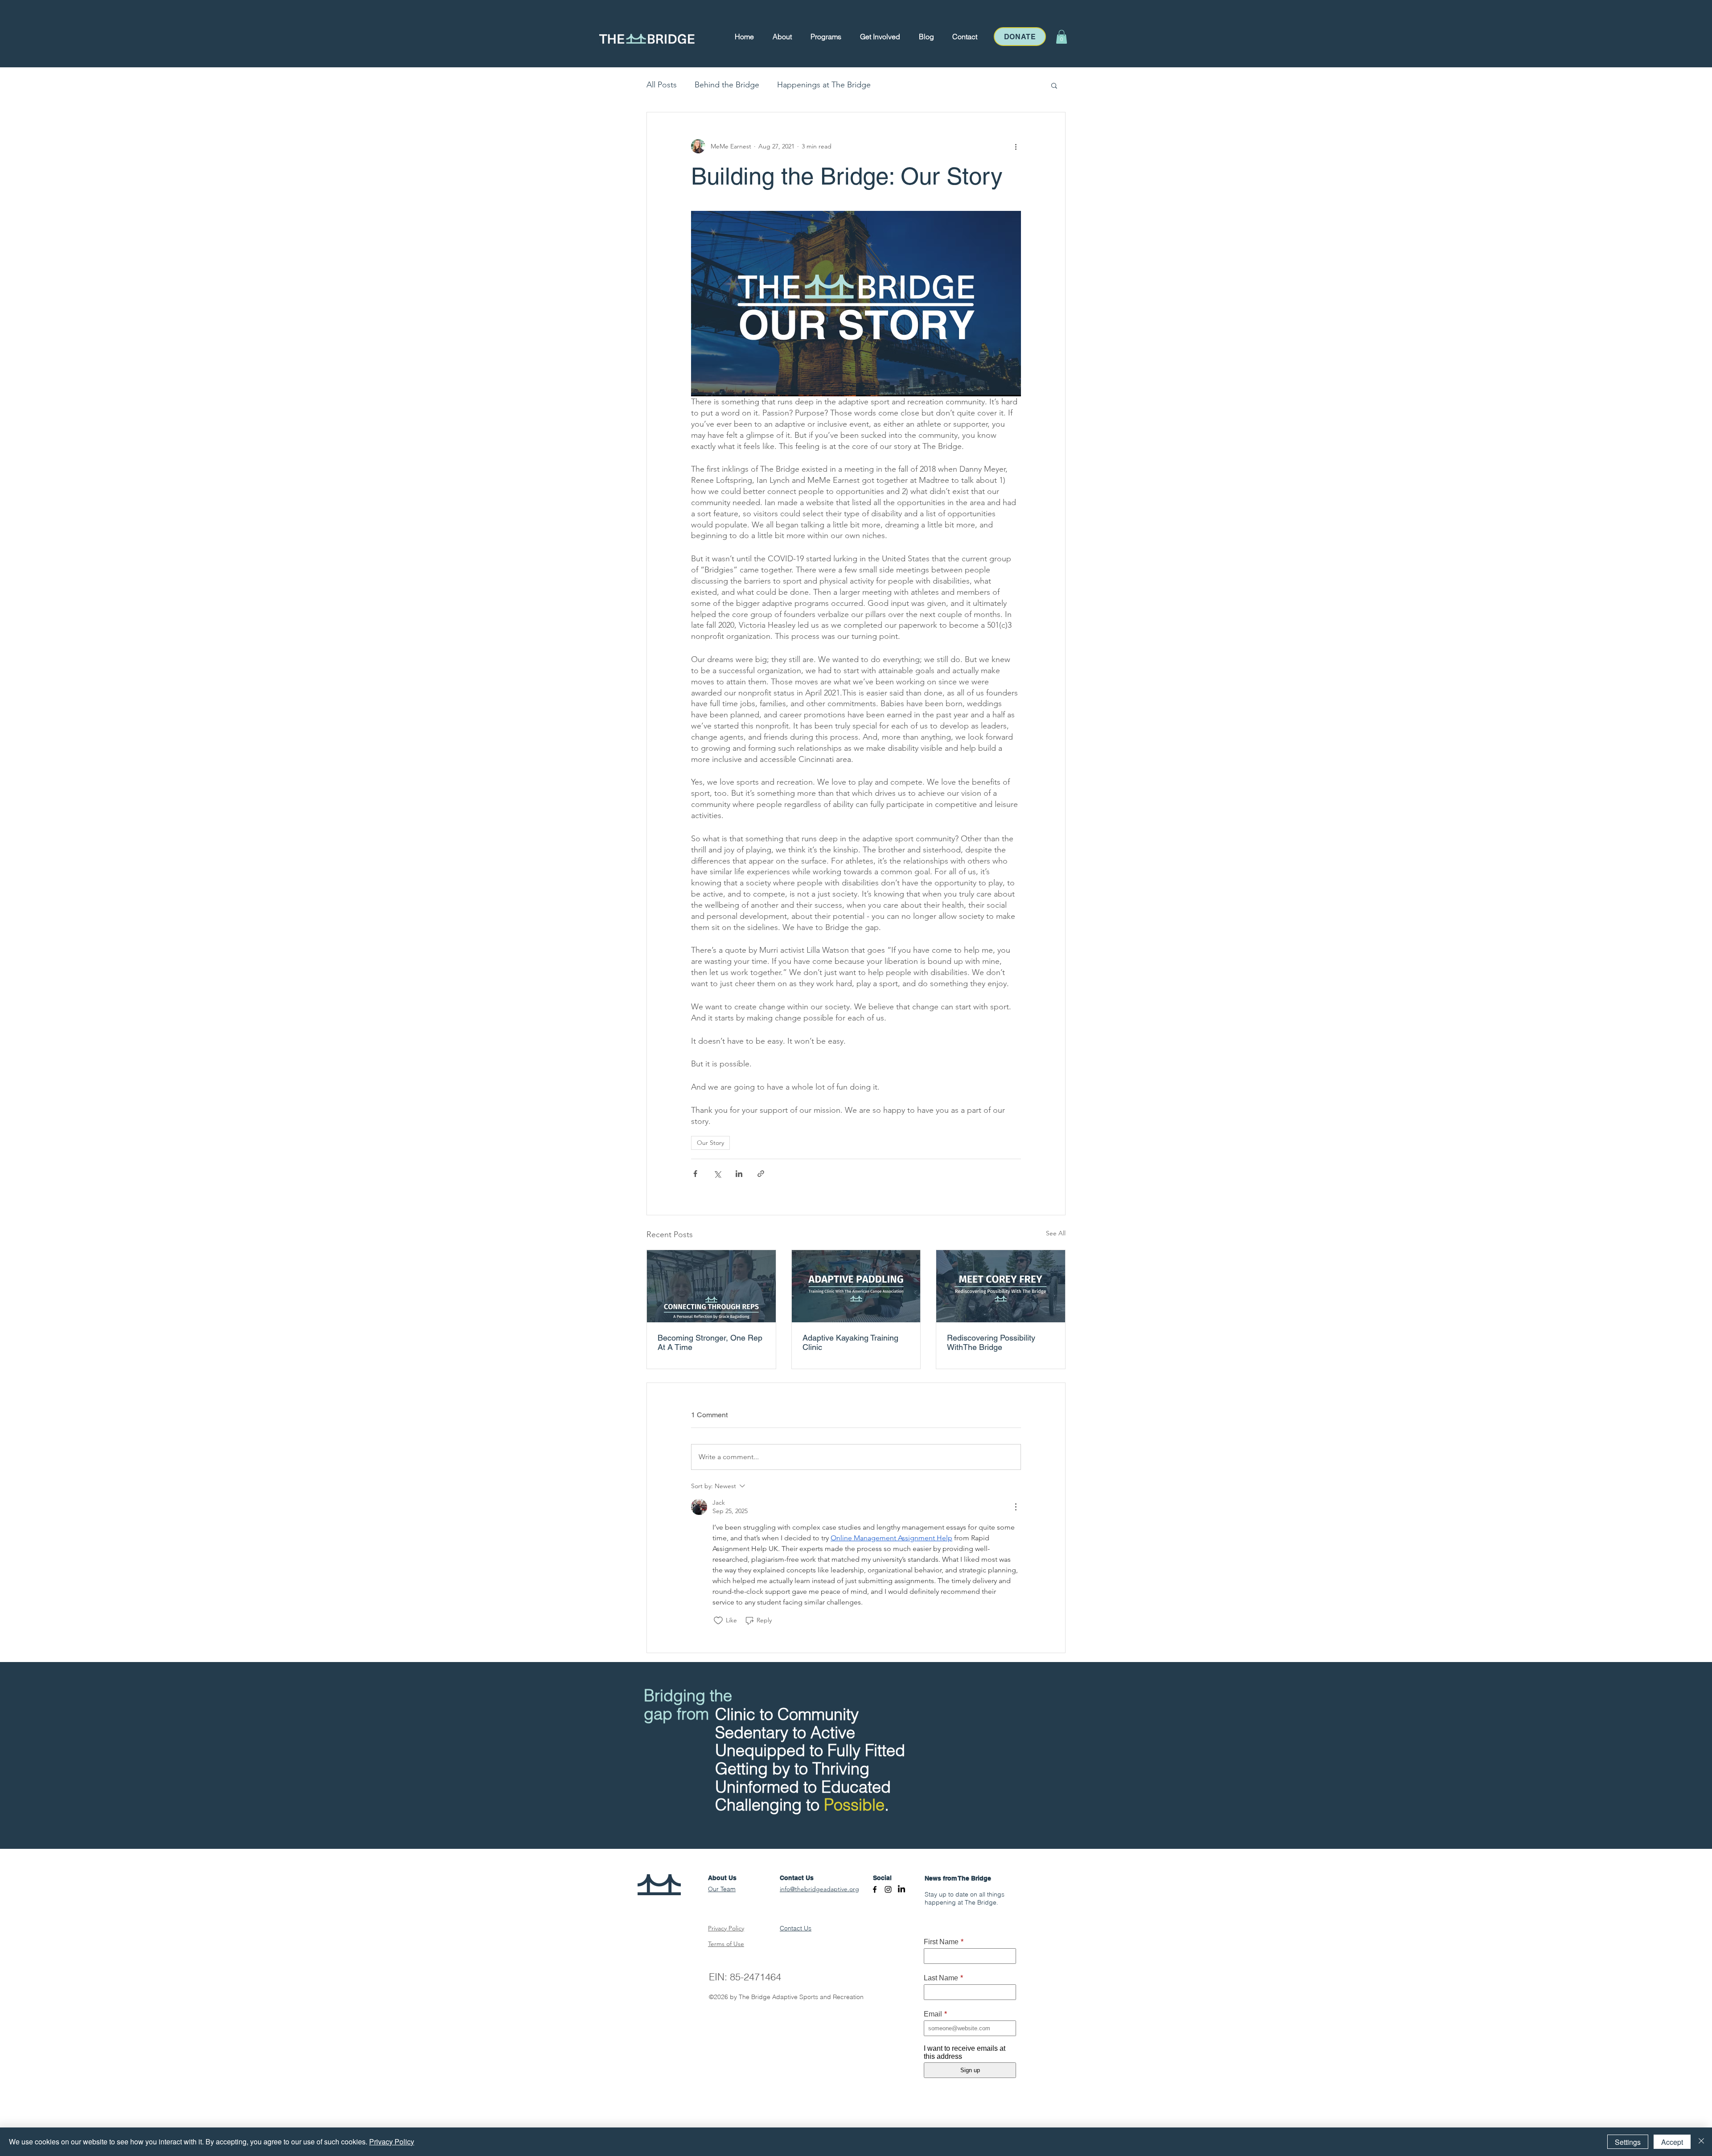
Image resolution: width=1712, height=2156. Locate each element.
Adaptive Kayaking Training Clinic (850, 1342)
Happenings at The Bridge (824, 85)
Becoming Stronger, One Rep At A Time (710, 1342)
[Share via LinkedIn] (739, 1174)
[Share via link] (761, 1174)
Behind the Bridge (727, 85)
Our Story (710, 1143)
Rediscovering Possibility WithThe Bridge (991, 1342)
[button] (782, 37)
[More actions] (1016, 146)
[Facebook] (875, 1889)
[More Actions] (1016, 1507)
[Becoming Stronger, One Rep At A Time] (711, 1286)
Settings (1628, 2142)
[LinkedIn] (901, 1889)
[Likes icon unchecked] (718, 1621)
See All (1056, 1233)
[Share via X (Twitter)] (717, 1174)
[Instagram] (888, 1889)
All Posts (662, 85)
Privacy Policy (392, 2142)
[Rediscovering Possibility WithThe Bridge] (1001, 1286)
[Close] (1701, 2142)
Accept (1672, 2142)
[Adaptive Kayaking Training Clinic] (856, 1286)
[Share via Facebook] (695, 1174)
